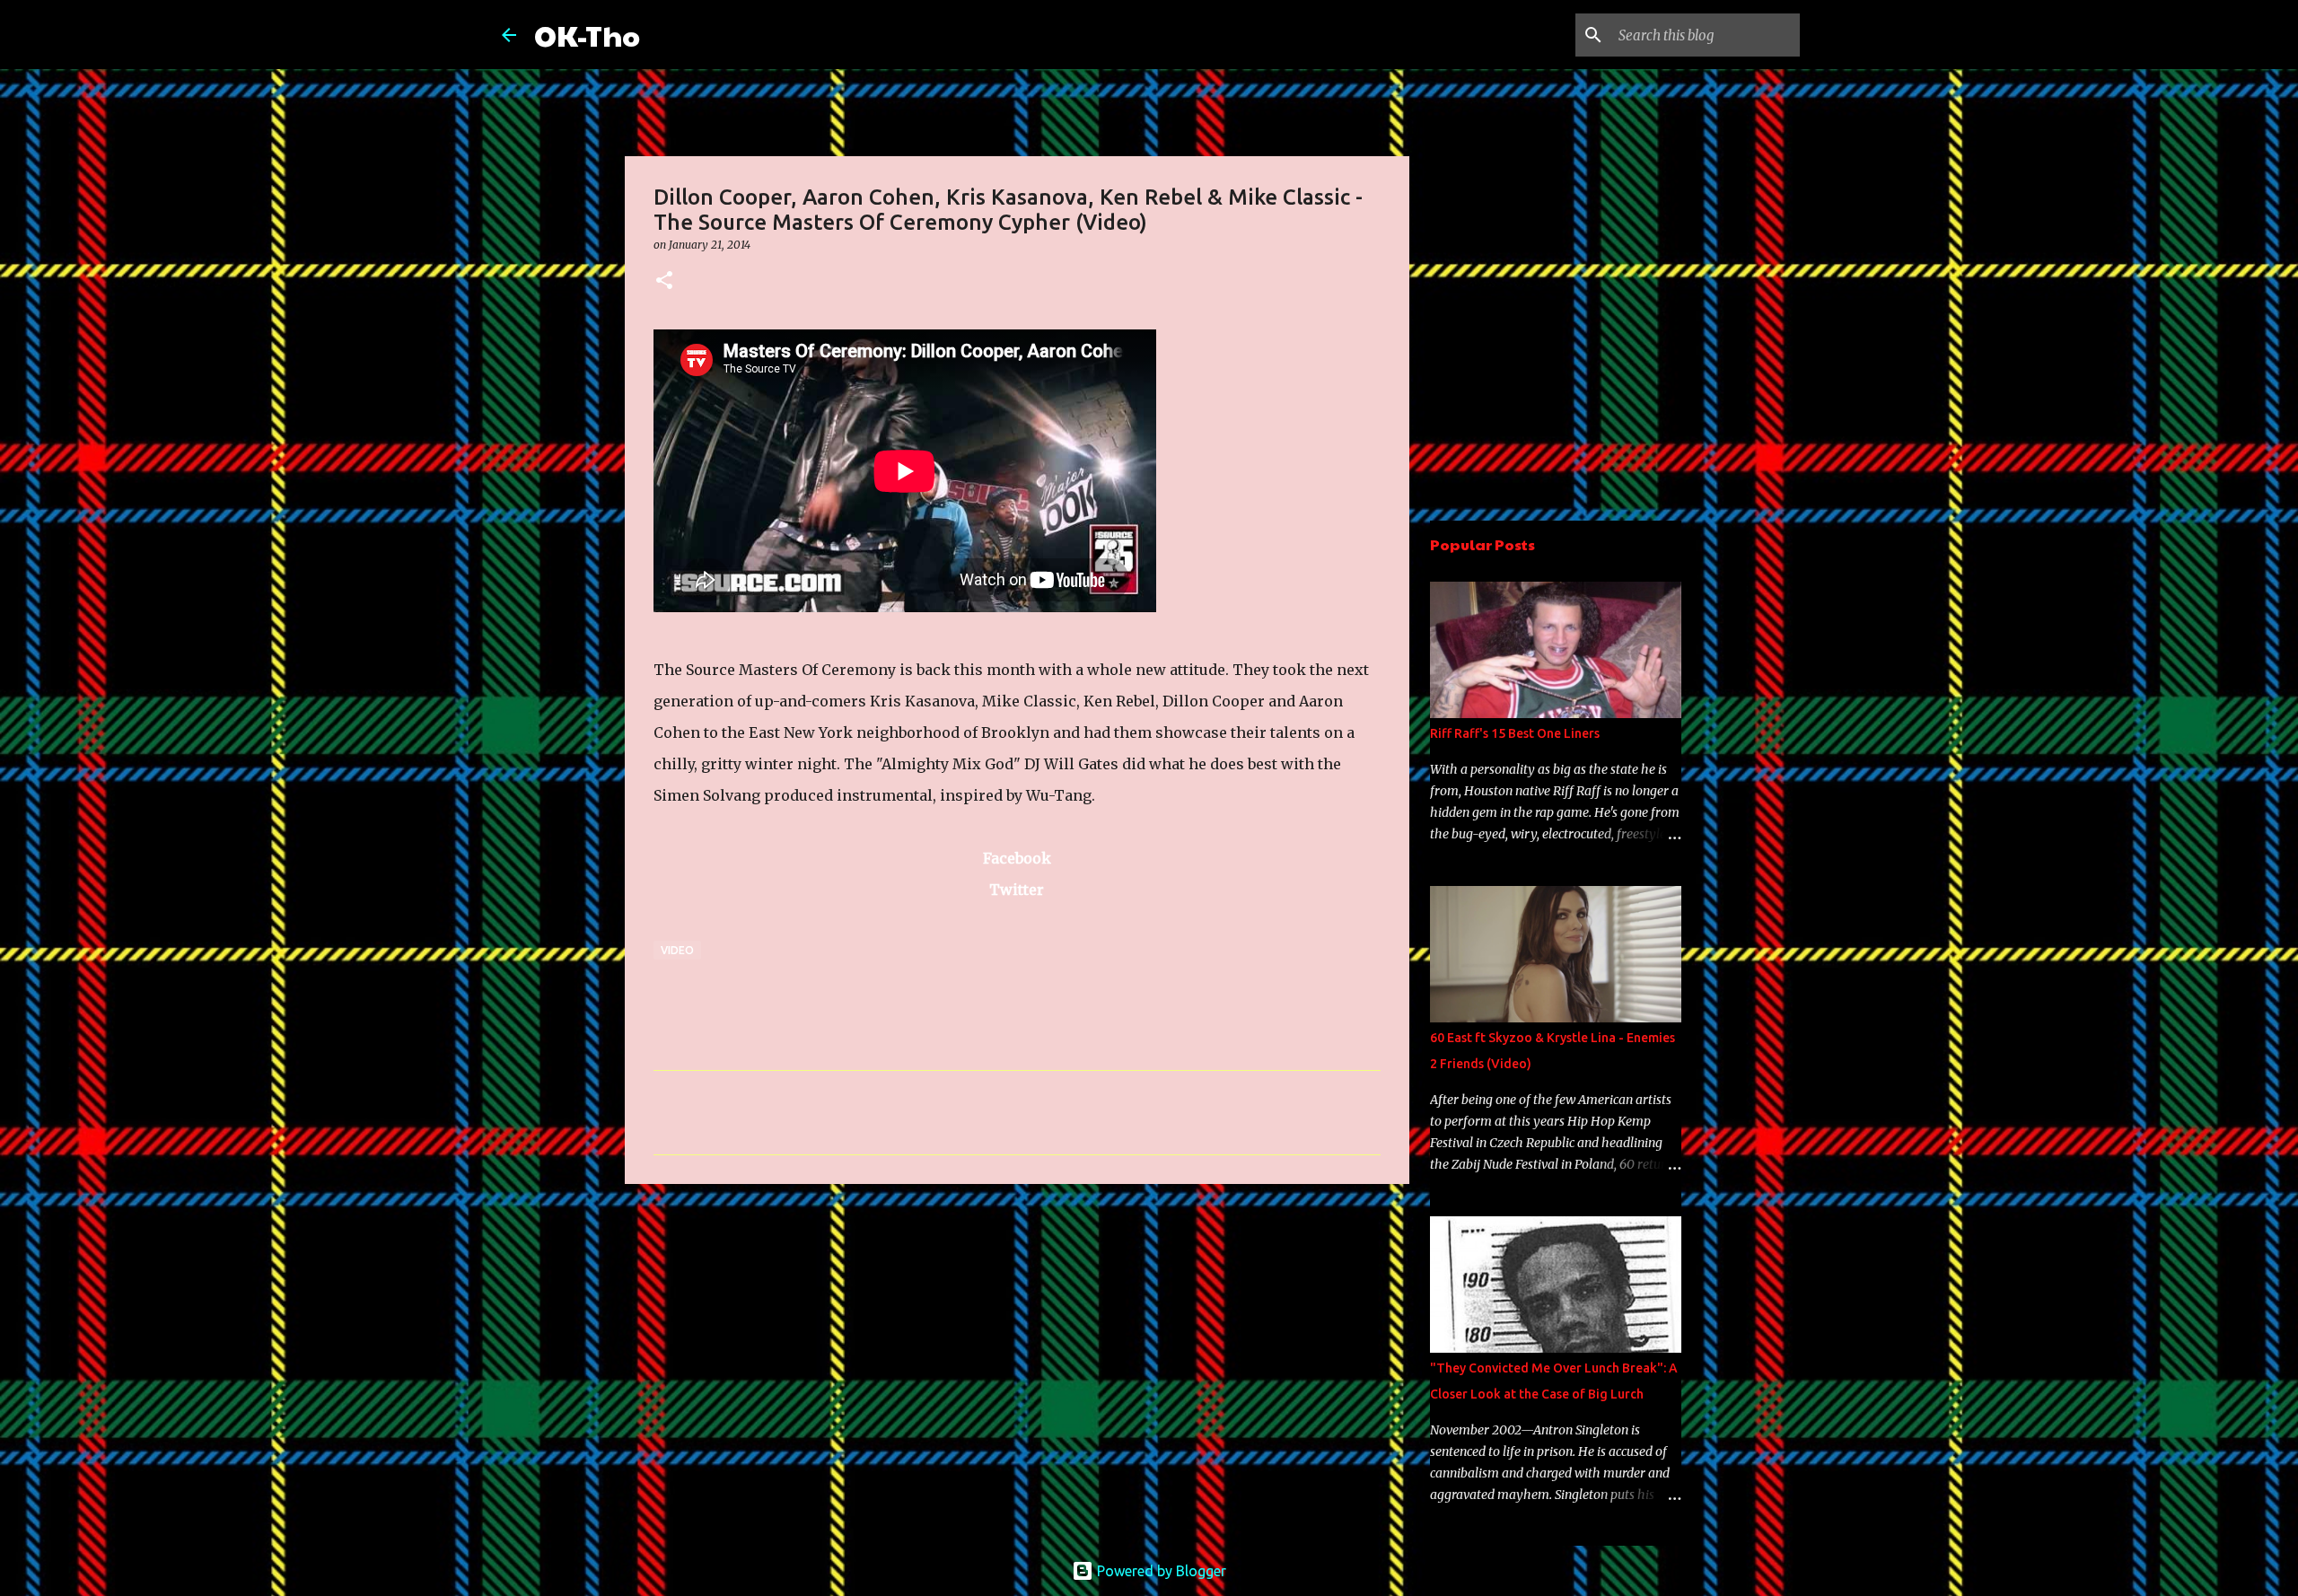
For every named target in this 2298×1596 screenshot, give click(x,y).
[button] (664, 281)
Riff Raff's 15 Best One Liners (1515, 733)
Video (677, 950)
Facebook (1017, 858)
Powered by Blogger (1160, 1571)
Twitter (1017, 890)
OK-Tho (587, 35)
